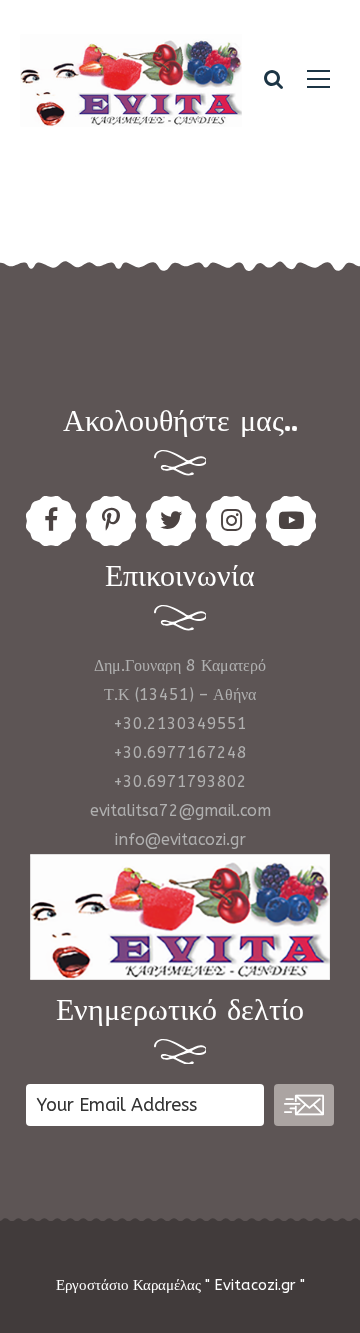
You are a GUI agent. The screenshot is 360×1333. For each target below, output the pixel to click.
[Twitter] (171, 521)
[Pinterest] (111, 521)
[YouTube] (291, 521)
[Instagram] (231, 521)
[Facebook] (51, 521)
